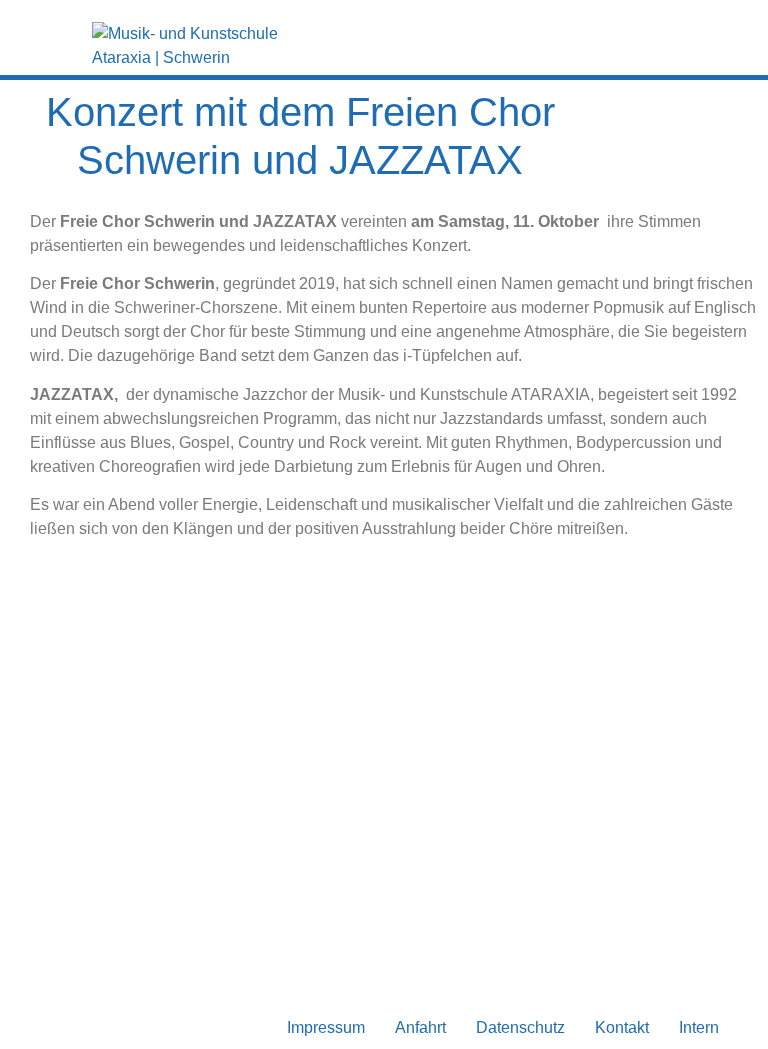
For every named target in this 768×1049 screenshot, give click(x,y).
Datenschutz (520, 1027)
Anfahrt (420, 1027)
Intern (699, 1027)
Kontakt (622, 1027)
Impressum (326, 1027)
